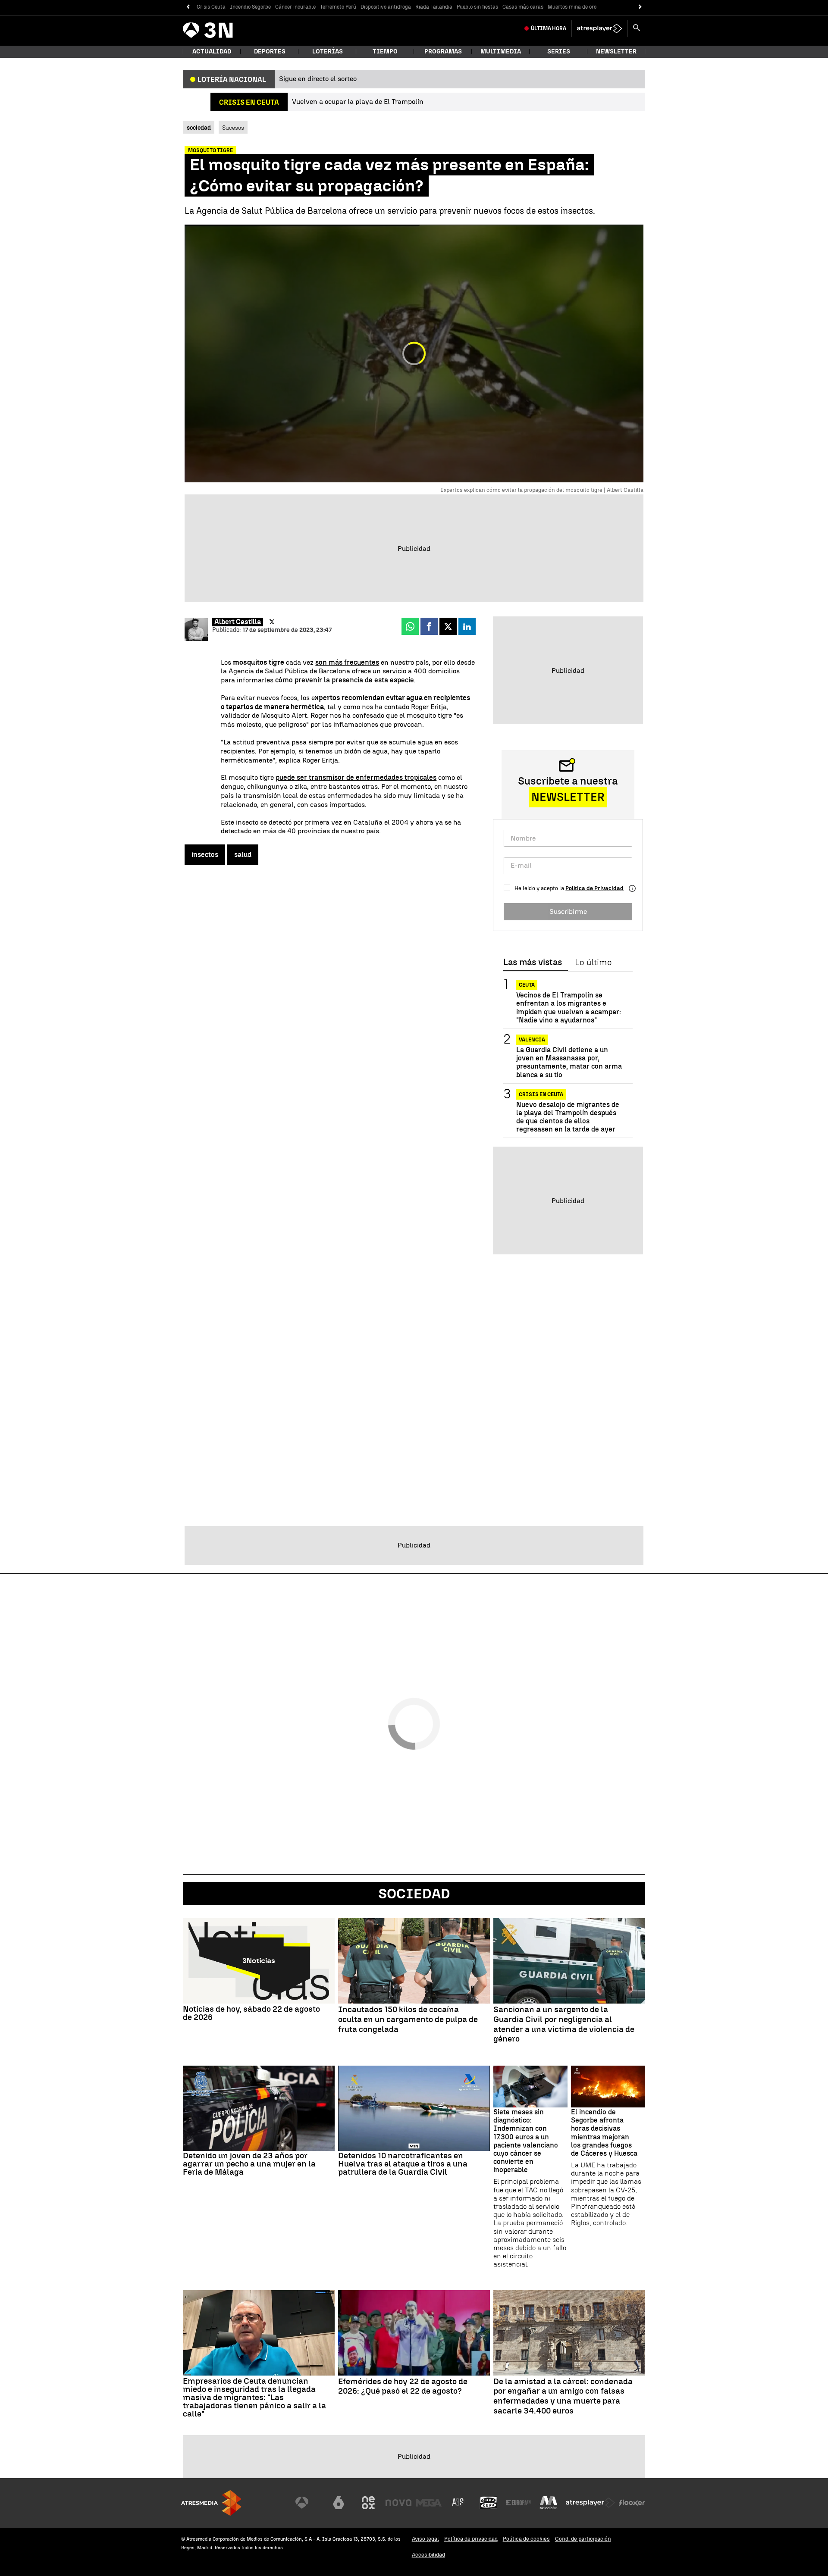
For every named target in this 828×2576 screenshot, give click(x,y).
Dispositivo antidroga (386, 7)
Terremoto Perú (338, 7)
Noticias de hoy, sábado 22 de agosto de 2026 (251, 2013)
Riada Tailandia (434, 7)
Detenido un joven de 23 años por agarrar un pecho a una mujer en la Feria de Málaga (249, 2164)
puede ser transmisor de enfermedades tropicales (356, 777)
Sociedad (414, 1894)
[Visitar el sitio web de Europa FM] (518, 2503)
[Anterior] (188, 7)
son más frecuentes (347, 662)
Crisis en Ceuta (541, 1094)
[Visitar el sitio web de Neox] (368, 2503)
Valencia (532, 1040)
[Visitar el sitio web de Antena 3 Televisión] (308, 2503)
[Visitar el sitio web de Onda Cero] (489, 2503)
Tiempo (385, 52)
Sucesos (233, 128)
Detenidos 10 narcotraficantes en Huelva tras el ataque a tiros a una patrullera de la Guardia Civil (403, 2164)
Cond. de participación (583, 2539)
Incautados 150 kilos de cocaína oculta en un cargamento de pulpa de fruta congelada (408, 2020)
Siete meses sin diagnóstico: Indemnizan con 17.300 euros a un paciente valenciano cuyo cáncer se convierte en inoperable (526, 2141)
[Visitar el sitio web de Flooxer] (632, 2503)
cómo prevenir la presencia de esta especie (345, 680)
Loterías (328, 52)
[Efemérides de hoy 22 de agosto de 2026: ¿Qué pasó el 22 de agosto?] (414, 2333)
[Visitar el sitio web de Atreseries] (458, 2503)
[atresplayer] (600, 28)
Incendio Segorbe (250, 7)
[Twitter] (272, 622)
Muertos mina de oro (572, 7)
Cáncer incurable (295, 7)
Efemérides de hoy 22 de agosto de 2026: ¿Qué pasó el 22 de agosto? (403, 2387)
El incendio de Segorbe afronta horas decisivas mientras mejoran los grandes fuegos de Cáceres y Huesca (604, 2133)
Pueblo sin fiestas (477, 7)
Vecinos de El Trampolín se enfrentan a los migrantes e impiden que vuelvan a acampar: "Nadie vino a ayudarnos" (569, 1008)
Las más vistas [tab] (533, 963)
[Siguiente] (640, 7)
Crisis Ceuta (211, 7)
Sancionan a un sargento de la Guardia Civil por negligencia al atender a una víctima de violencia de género (564, 2024)
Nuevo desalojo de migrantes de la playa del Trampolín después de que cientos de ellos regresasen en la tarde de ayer (568, 1117)
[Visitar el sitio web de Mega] (429, 2503)
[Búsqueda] (637, 28)
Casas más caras (523, 7)
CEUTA (527, 985)
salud (243, 855)
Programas (443, 52)
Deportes (270, 52)
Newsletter (616, 52)
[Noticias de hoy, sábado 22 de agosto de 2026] (259, 1961)
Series (559, 52)
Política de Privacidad (594, 888)
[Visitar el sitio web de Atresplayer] (590, 2503)
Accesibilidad (428, 2555)
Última (549, 28)
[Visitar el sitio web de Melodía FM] (549, 2503)
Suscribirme (568, 911)
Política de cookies (526, 2539)
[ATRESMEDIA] (211, 2503)
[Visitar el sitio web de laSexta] (339, 2503)
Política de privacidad (471, 2539)
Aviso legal (425, 2539)
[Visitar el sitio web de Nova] (398, 2503)
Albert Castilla (238, 622)
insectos (205, 855)
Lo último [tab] (593, 963)
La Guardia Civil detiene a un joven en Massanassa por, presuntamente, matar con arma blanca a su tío (569, 1062)
